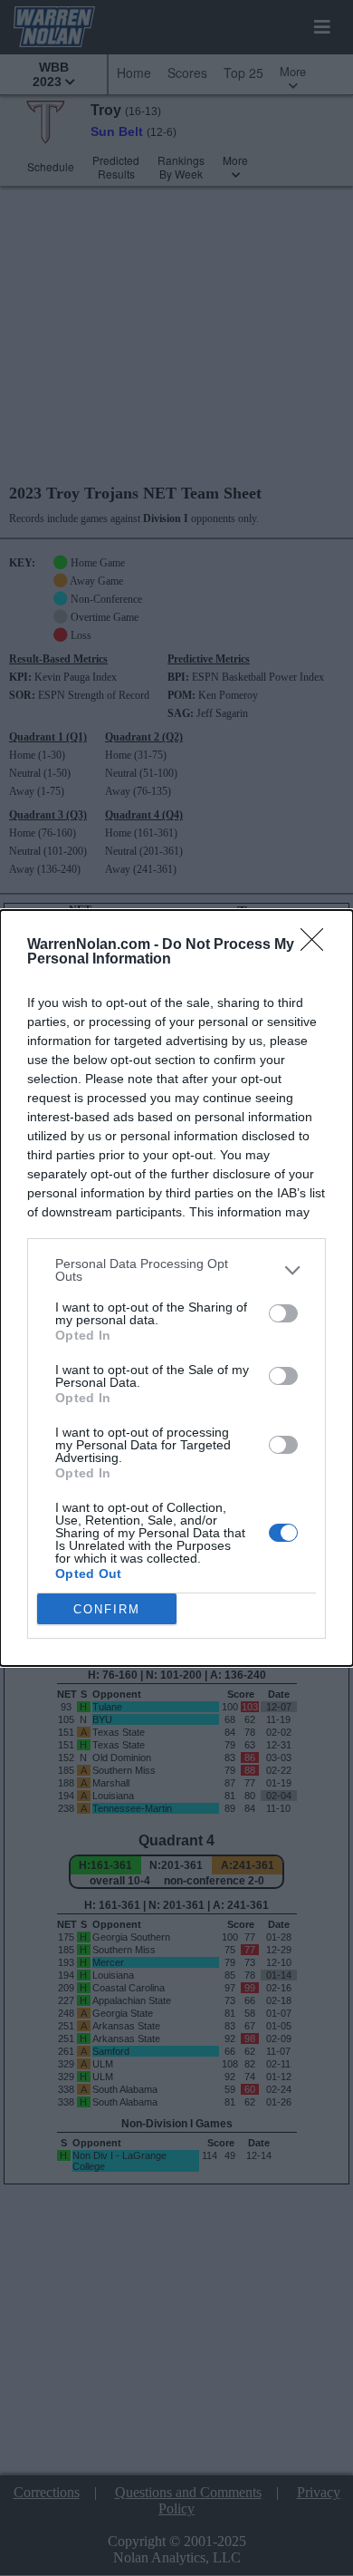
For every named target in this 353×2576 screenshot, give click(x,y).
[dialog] (176, 1288)
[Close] (318, 945)
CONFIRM (107, 1609)
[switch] (283, 1313)
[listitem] (176, 1270)
